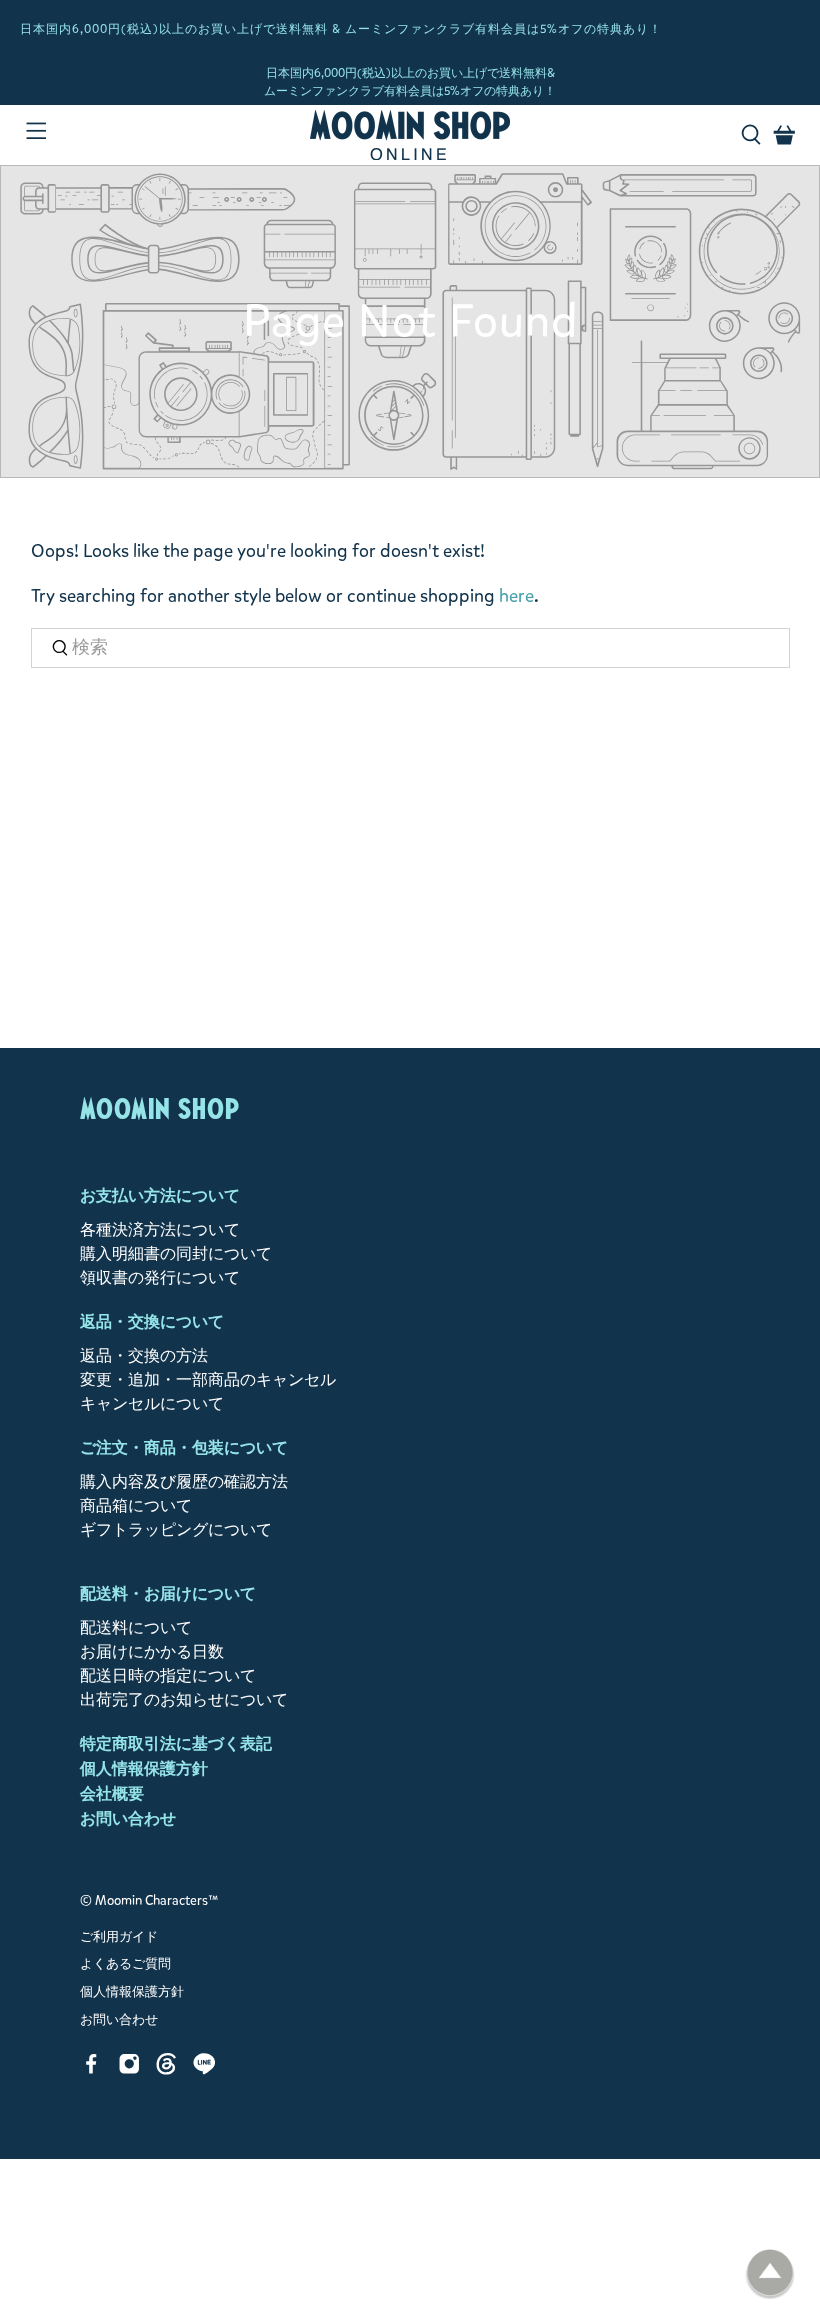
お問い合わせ (128, 1818)
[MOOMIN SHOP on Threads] (166, 2069)
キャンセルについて (152, 1403)
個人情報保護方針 (144, 1768)
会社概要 (112, 1793)
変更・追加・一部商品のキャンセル (208, 1379)
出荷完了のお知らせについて (184, 1699)
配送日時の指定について (168, 1675)
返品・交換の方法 (144, 1355)
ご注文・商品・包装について (184, 1447)
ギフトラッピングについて (176, 1529)
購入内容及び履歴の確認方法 (184, 1481)
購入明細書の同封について (176, 1253)
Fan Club (784, 29)
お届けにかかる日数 (152, 1651)
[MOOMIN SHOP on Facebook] (91, 2069)
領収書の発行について (160, 1277)
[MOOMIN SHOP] (410, 135)
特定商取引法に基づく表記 (176, 1743)
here (516, 596)
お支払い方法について (160, 1195)
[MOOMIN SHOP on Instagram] (129, 2069)
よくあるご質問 (125, 1964)
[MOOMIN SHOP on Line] (204, 2069)
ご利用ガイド (119, 1937)
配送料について (136, 1627)
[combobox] (410, 648)
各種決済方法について (160, 1229)
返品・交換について (152, 1321)
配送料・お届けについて (168, 1593)
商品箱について (136, 1505)
